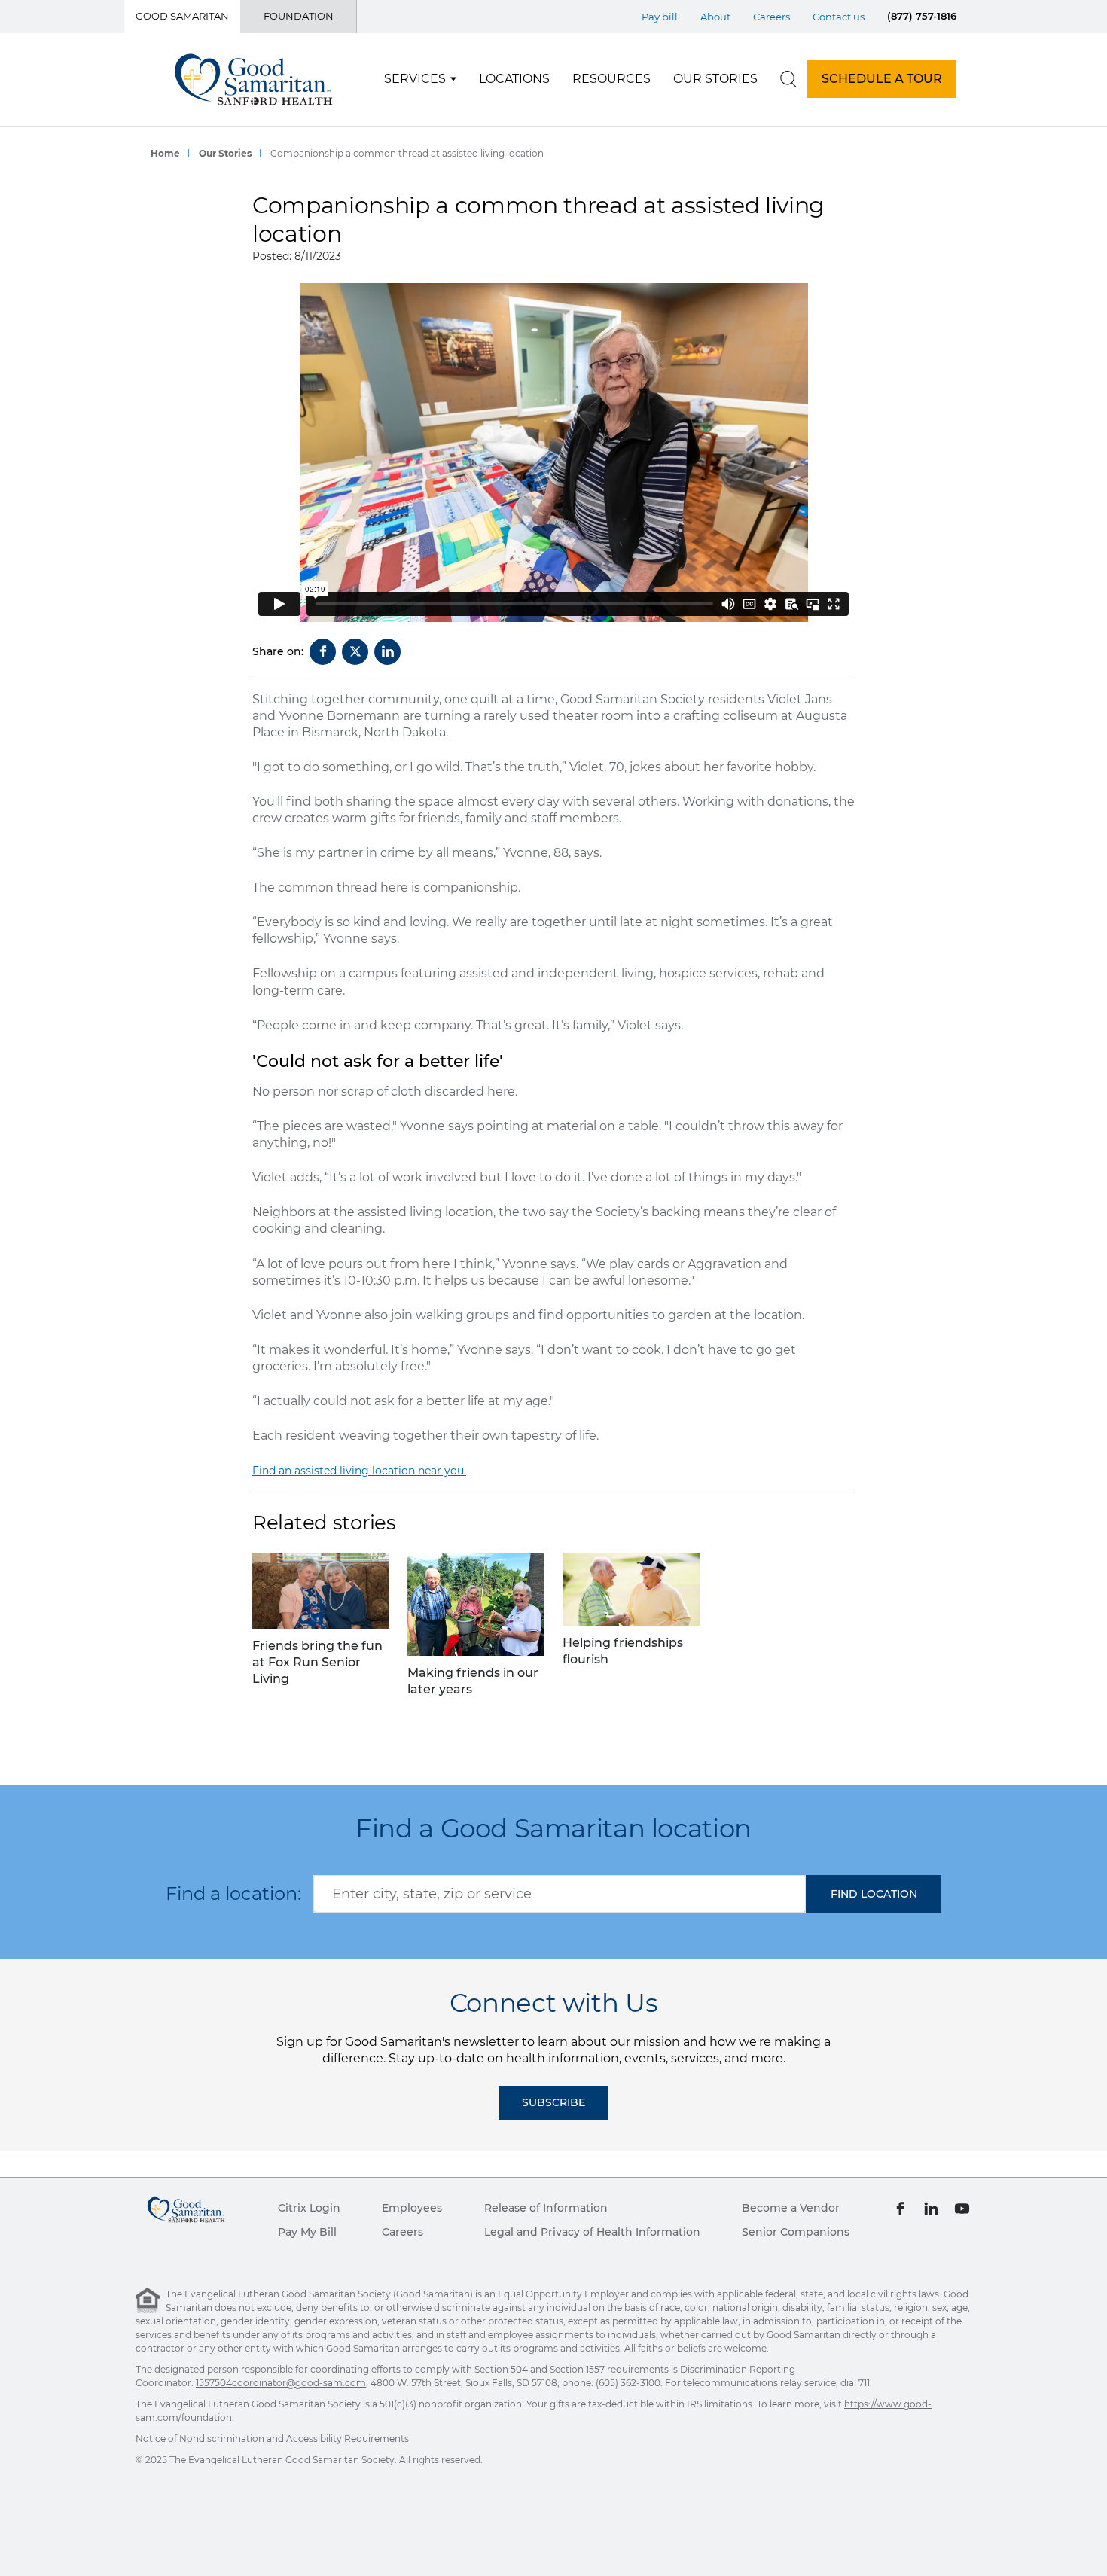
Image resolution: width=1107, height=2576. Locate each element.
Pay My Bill (307, 2232)
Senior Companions (796, 2232)
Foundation (299, 16)
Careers (772, 17)
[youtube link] (962, 2208)
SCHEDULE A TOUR (882, 79)
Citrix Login (309, 2208)
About (715, 17)
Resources (611, 79)
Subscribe (553, 2102)
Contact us (839, 17)
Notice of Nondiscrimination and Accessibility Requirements (272, 2439)
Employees (412, 2208)
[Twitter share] (355, 652)
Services (415, 79)
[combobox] (560, 1894)
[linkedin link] (931, 2208)
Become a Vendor (791, 2208)
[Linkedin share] (387, 652)
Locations (514, 79)
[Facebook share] (323, 652)
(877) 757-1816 (922, 16)
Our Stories (715, 79)
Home (165, 153)
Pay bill (660, 17)
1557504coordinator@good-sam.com (281, 2383)
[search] (788, 79)
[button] (874, 1894)
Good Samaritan (182, 16)
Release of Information (546, 2208)
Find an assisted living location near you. (359, 1471)
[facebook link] (900, 2208)
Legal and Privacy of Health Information (592, 2232)
